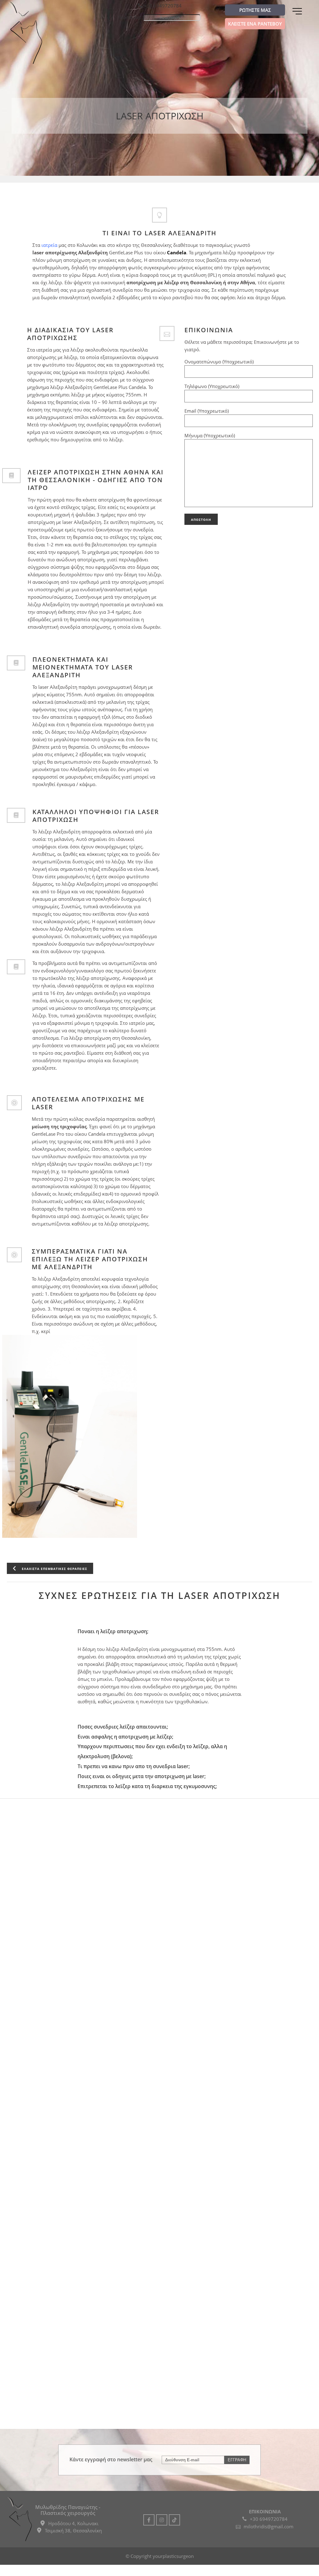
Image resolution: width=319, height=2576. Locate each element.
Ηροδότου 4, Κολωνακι (73, 2523)
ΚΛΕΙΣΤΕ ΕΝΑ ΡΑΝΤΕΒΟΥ (255, 24)
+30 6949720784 (163, 6)
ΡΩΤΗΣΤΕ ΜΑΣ (255, 10)
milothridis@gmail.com (269, 2526)
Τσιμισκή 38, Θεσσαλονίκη (73, 2530)
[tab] (160, 1631)
